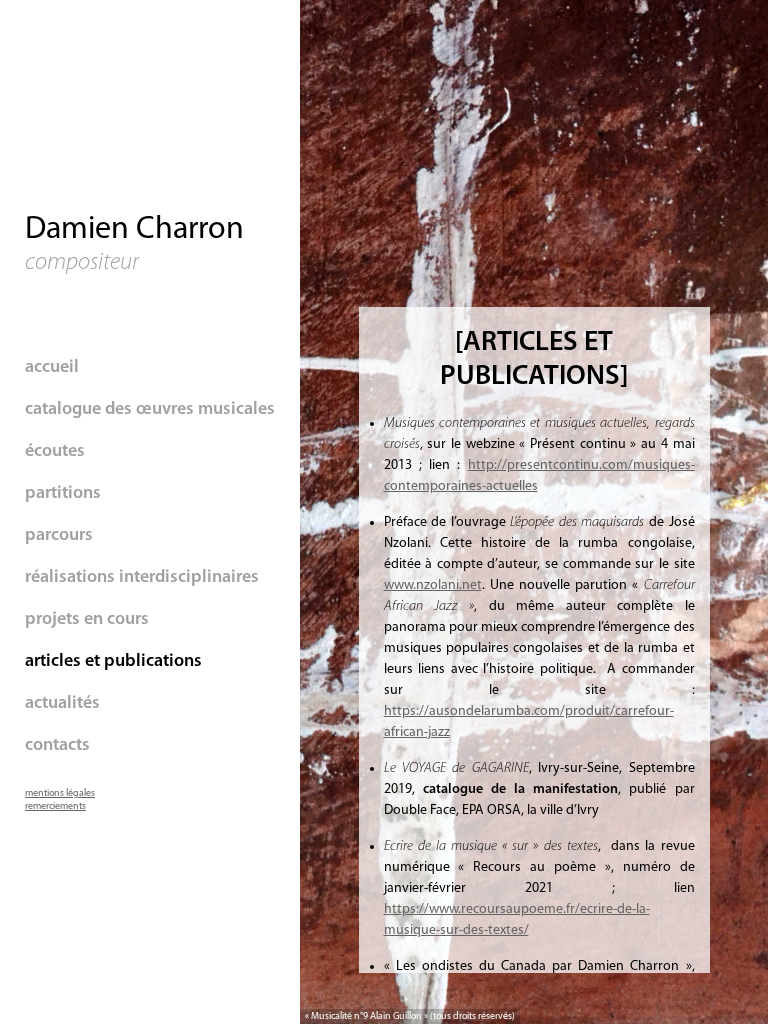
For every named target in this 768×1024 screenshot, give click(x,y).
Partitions (63, 494)
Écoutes (55, 452)
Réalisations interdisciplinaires (142, 578)
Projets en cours (87, 620)
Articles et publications (113, 662)
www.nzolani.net (433, 585)
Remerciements (55, 806)
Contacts (57, 746)
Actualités (62, 704)
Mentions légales (60, 793)
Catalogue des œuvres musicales (150, 410)
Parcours (59, 536)
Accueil (52, 368)
